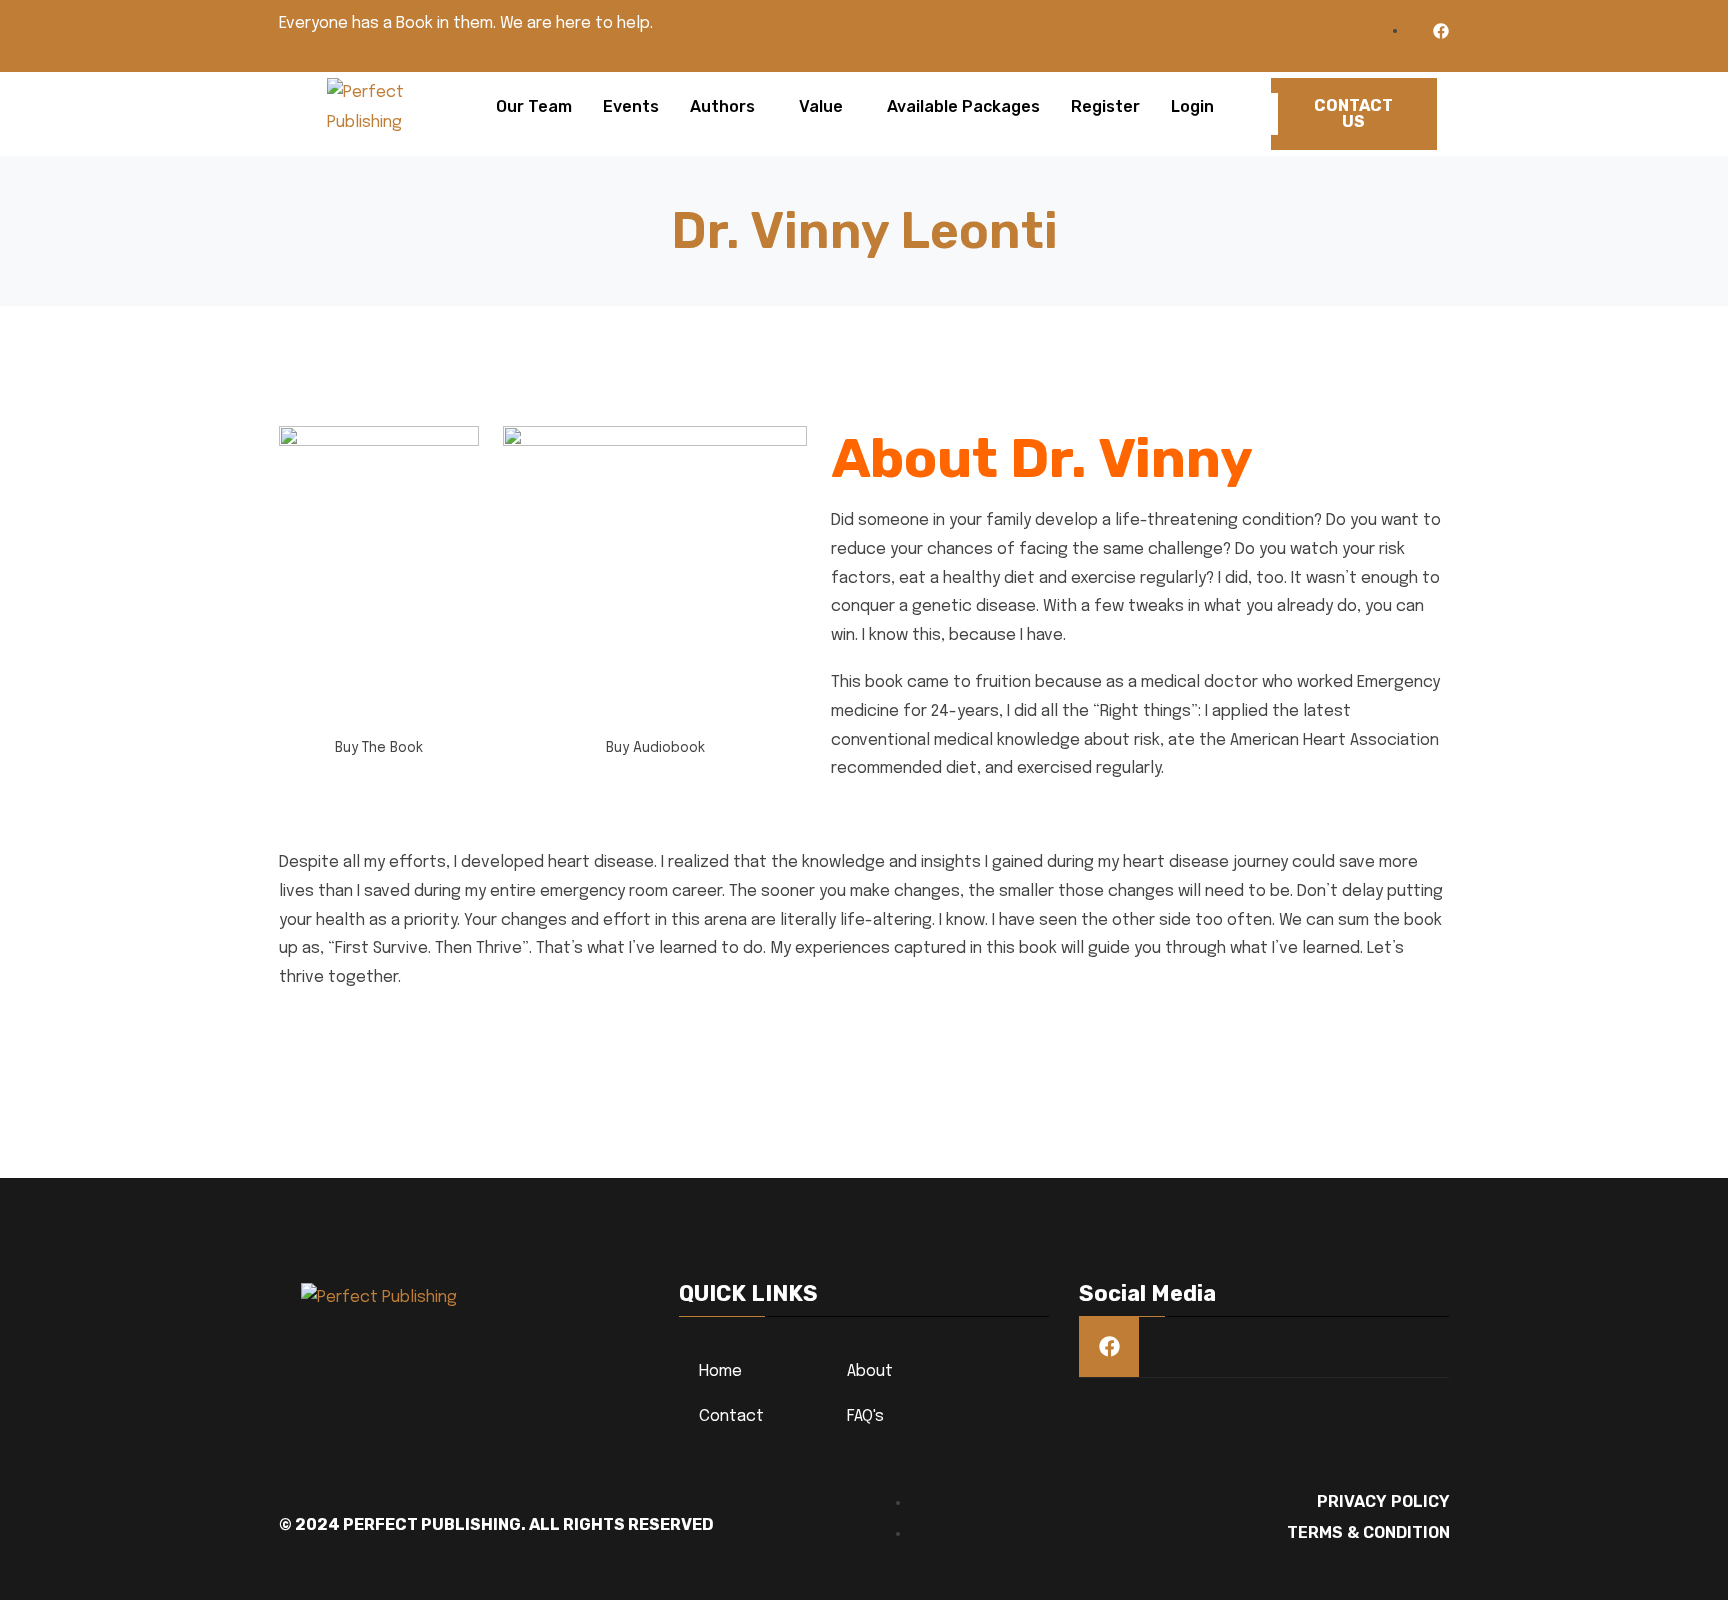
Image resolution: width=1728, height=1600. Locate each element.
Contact (731, 1416)
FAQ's (865, 1416)
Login (1192, 106)
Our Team (534, 106)
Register (1105, 106)
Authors (722, 106)
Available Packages (963, 106)
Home (720, 1371)
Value (821, 106)
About (870, 1371)
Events (631, 106)
